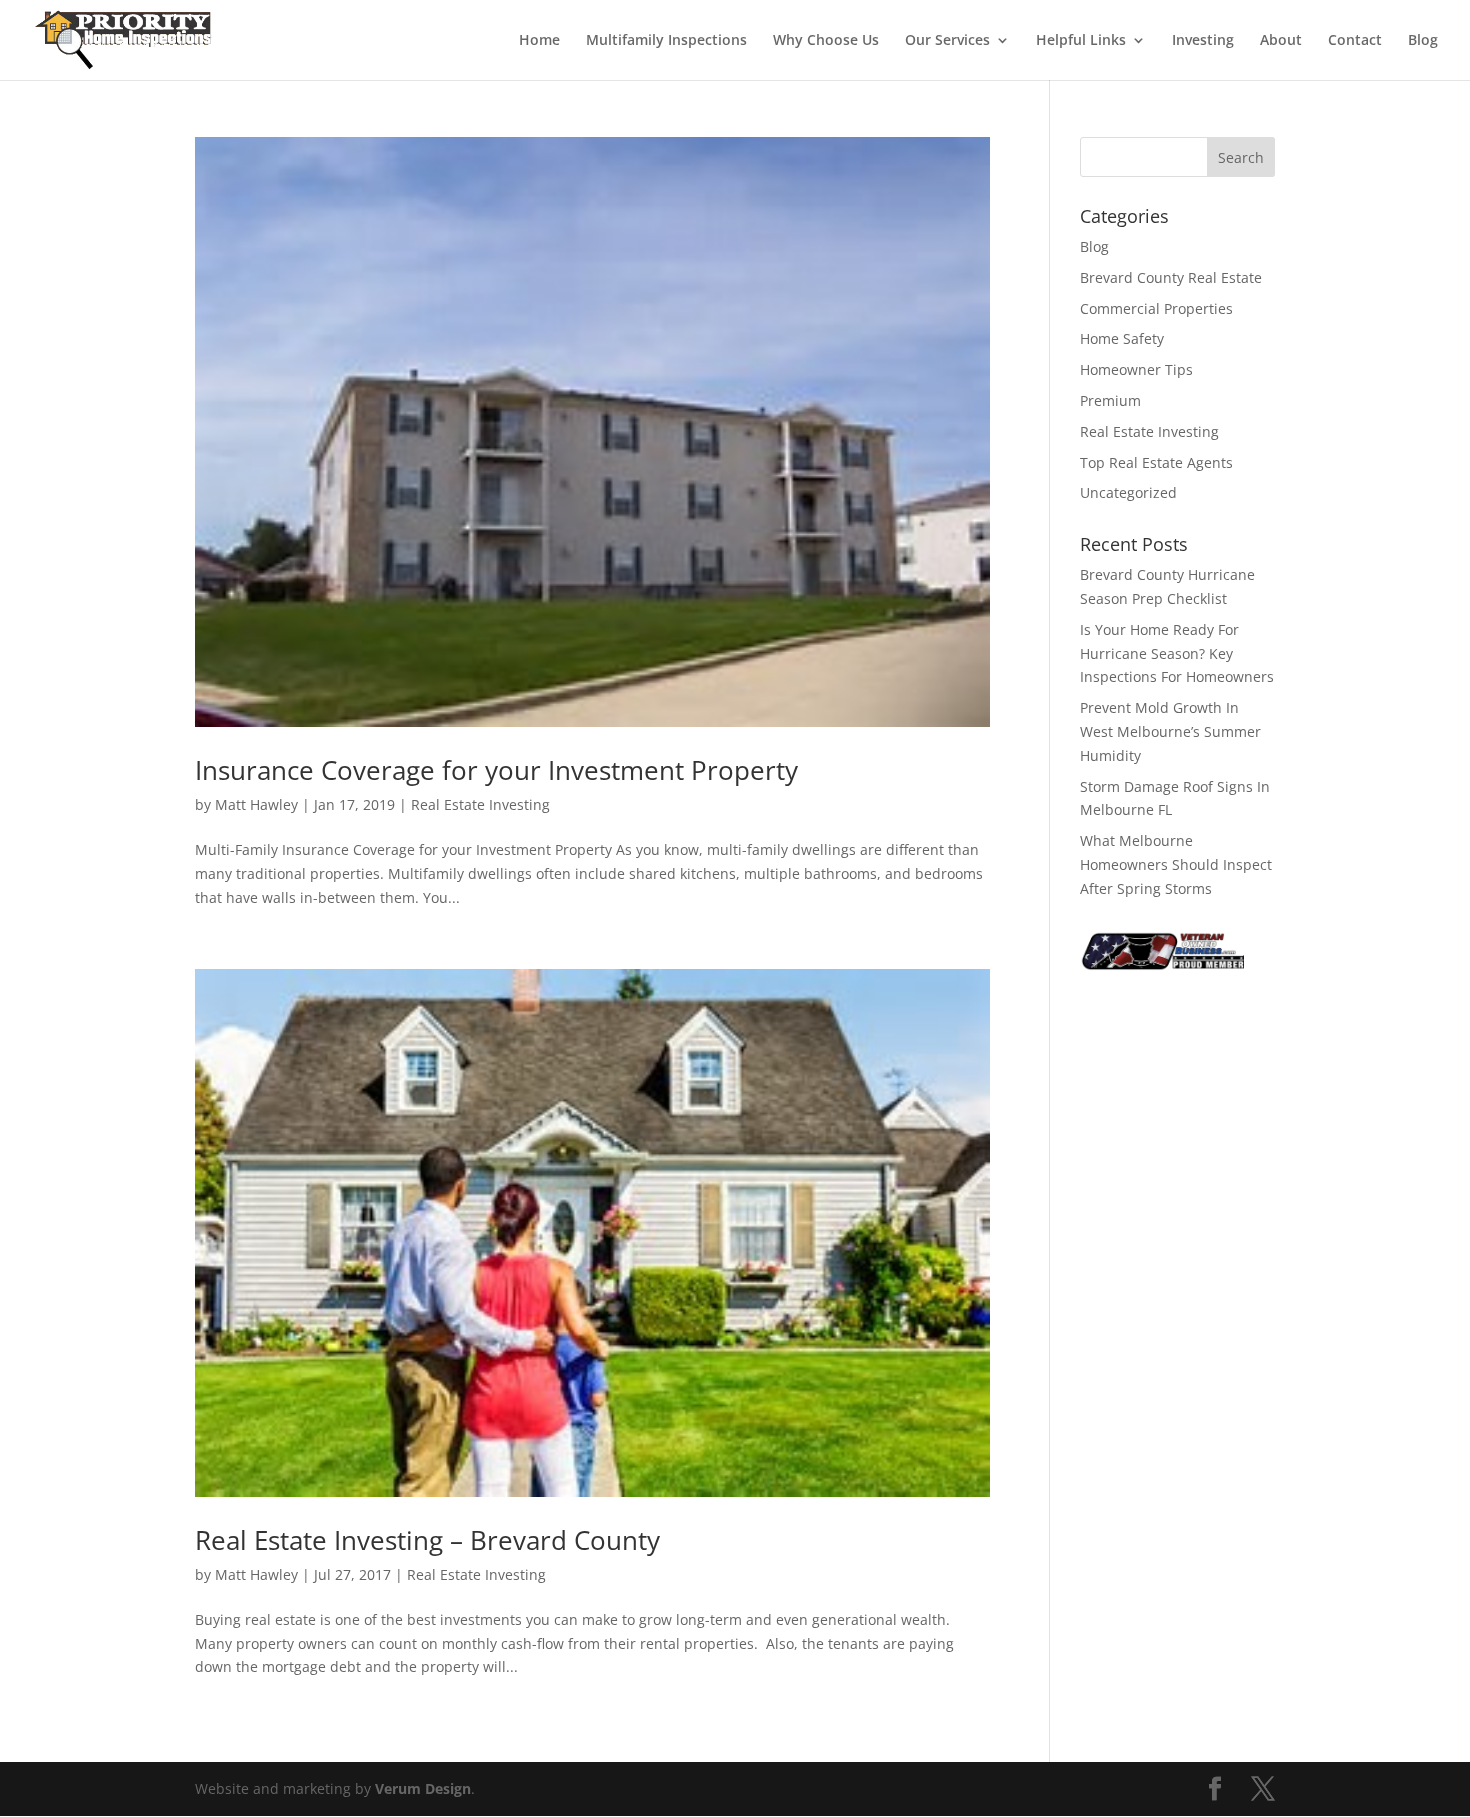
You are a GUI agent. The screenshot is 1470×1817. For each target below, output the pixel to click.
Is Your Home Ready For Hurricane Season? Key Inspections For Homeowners (1177, 653)
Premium (1110, 400)
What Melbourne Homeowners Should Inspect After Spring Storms (1176, 864)
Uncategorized (1128, 492)
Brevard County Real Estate (1171, 277)
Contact (1355, 41)
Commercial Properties (1156, 308)
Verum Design (423, 1788)
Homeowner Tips (1136, 369)
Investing (1203, 41)
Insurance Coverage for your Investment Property (496, 770)
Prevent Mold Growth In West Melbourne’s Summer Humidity (1170, 731)
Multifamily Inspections (666, 41)
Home (539, 41)
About (1281, 41)
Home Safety (1122, 338)
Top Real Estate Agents (1156, 462)
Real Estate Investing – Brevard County (427, 1540)
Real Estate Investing (480, 804)
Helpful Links (1081, 41)
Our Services (947, 41)
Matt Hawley (256, 804)
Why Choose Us (826, 41)
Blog (1423, 41)
